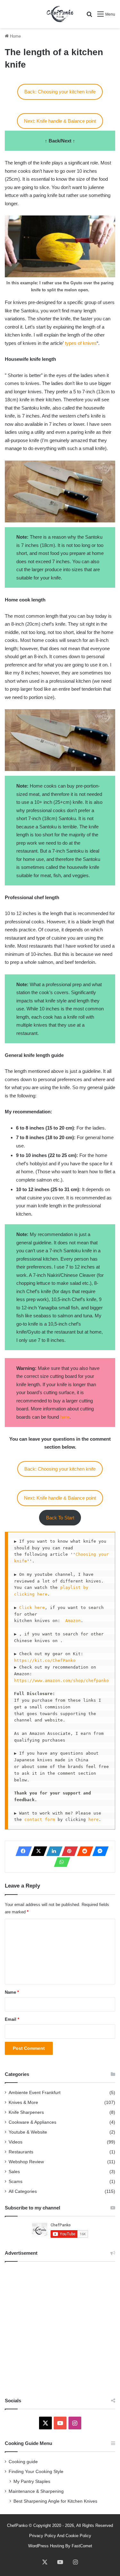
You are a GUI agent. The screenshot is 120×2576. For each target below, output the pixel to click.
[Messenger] (99, 1851)
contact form (40, 1819)
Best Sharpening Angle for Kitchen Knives (55, 2501)
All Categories (23, 2191)
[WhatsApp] (60, 1862)
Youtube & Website (28, 2132)
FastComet (82, 2546)
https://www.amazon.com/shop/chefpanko (61, 1681)
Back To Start (60, 1518)
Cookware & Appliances (32, 2122)
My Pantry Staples (32, 2481)
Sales (14, 2172)
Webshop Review (26, 2162)
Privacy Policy (43, 2536)
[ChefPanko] (60, 14)
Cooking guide (23, 2462)
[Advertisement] (60, 2328)
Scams (16, 2182)
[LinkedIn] (52, 1851)
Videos (16, 2142)
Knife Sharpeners (26, 2112)
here (65, 1417)
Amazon (73, 1621)
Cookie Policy (78, 2536)
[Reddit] (83, 1851)
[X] (37, 1851)
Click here (32, 1608)
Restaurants (21, 2152)
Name (12, 1992)
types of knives (81, 343)
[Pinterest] (68, 1851)
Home (15, 36)
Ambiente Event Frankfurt (35, 2093)
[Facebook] (22, 1851)
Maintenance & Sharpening (36, 2491)
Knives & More (23, 2103)
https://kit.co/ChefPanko (46, 1660)
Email (12, 2019)
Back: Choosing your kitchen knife (60, 92)
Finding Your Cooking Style (36, 2472)
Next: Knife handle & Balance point (60, 121)
